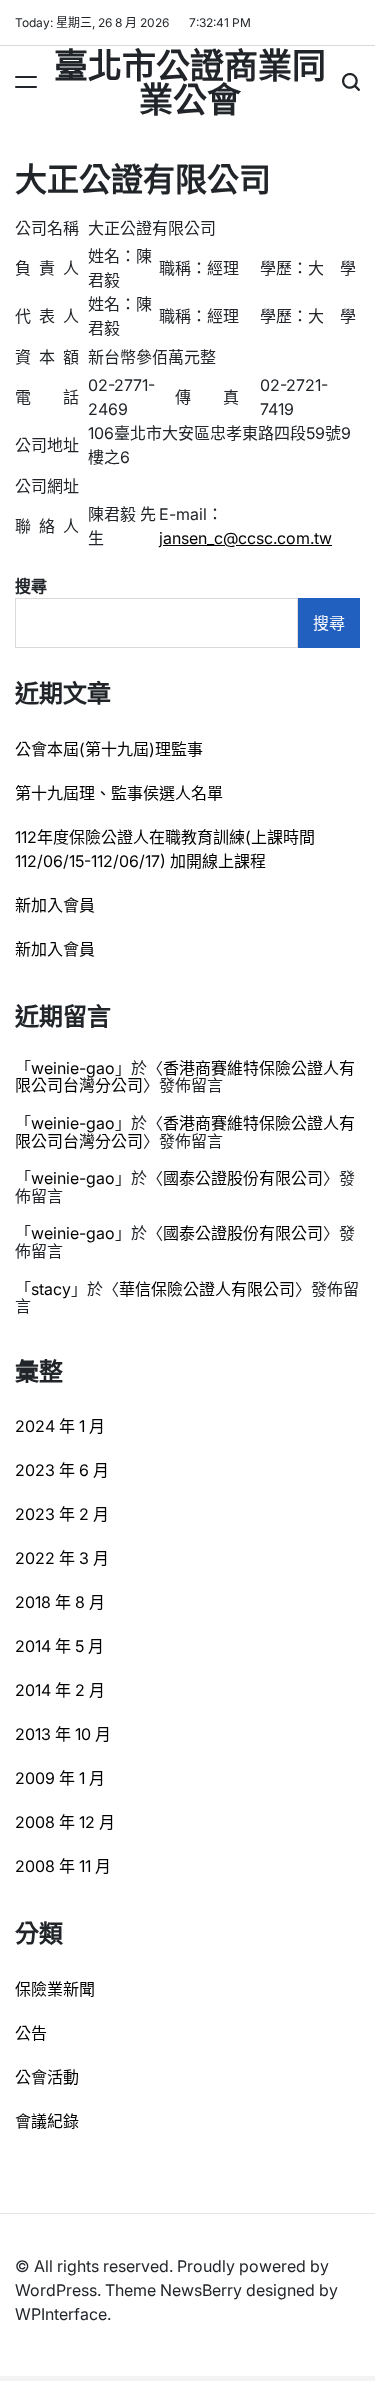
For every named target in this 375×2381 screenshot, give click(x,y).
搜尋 (31, 586)
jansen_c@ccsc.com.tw (245, 538)
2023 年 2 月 (62, 1514)
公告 (31, 2033)
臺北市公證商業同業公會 (190, 80)
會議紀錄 (47, 2121)
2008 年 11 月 (63, 1866)
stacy (51, 1289)
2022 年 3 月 (62, 1558)
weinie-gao (73, 1068)
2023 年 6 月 (62, 1470)
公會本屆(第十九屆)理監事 (109, 749)
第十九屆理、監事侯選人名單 (119, 793)
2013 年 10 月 (63, 1734)
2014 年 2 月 (60, 1690)
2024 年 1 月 (60, 1426)
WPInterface (61, 2314)
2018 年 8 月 (60, 1602)
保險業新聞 (55, 1989)
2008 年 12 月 (65, 1822)
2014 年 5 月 (59, 1646)
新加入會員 (55, 905)
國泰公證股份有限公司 (243, 1178)
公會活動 (47, 2077)
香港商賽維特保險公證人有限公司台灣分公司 (185, 1077)
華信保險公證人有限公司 (207, 1289)
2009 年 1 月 (60, 1778)
